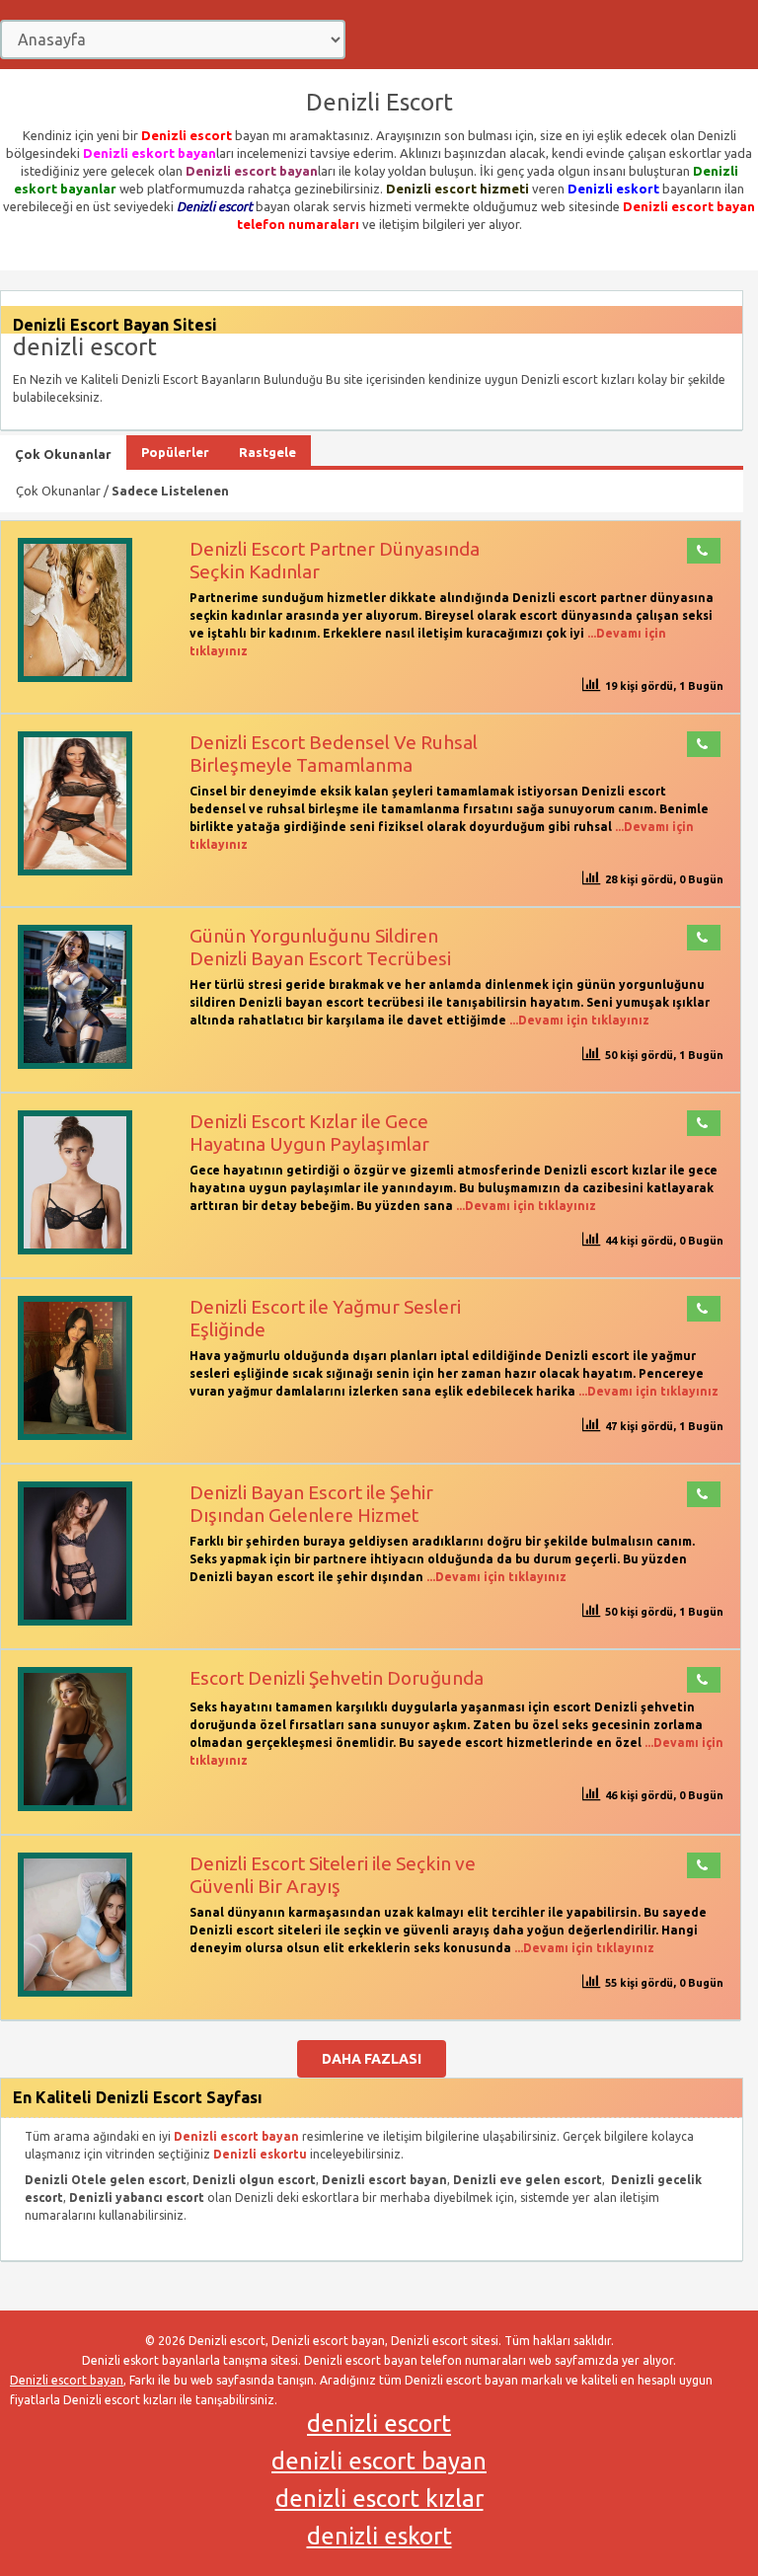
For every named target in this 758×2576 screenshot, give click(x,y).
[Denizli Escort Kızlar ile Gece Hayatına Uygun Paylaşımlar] (75, 1250)
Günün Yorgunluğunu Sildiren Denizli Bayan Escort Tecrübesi (320, 947)
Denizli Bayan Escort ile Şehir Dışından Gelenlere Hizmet (311, 1504)
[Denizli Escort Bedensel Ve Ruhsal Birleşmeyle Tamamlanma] (75, 871)
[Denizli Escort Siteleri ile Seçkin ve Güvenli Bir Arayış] (75, 1992)
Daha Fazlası (372, 2059)
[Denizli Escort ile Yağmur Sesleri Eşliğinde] (75, 1436)
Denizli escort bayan (67, 2380)
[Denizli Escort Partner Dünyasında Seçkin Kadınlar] (75, 678)
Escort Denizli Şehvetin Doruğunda (337, 1678)
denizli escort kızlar (379, 2499)
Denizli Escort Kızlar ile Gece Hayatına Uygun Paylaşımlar (309, 1133)
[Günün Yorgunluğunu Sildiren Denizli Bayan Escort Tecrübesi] (75, 1064)
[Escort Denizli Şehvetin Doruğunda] (75, 1807)
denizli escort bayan (379, 2461)
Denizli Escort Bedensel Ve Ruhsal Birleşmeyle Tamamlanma (334, 754)
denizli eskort (379, 2536)
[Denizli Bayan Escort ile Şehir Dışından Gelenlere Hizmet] (75, 1621)
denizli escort (379, 2424)
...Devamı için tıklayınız (578, 1020)
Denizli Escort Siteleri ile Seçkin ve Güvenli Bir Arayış (333, 1875)
